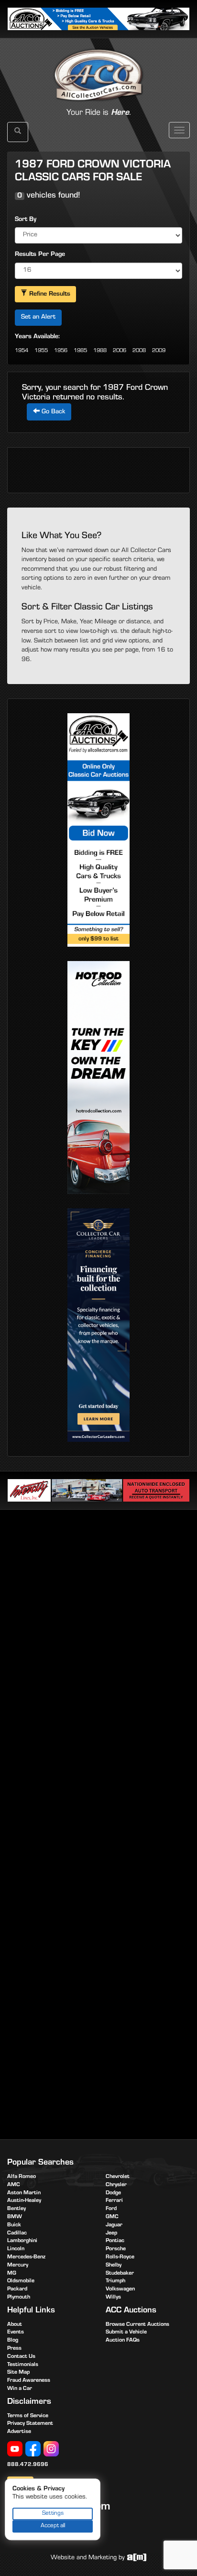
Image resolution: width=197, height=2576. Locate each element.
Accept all (53, 2526)
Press (14, 2349)
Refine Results (49, 295)
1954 (22, 351)
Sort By (26, 220)
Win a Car (20, 2389)
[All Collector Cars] (98, 65)
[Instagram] (51, 2449)
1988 (100, 351)
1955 (41, 351)
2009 (159, 351)
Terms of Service (28, 2416)
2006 (120, 351)
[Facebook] (33, 2449)
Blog (13, 2341)
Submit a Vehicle (126, 2333)
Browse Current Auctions (137, 2325)
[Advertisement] (98, 1623)
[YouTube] (15, 2449)
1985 (80, 351)
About (15, 2325)
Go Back (52, 412)
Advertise (19, 2432)
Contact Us (21, 2357)
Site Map (18, 2373)
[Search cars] (18, 132)
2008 (139, 351)
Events (16, 2333)
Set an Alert (38, 318)
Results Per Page (40, 255)
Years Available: (37, 337)
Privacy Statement (30, 2424)
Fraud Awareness (29, 2381)
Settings (53, 2514)
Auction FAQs (123, 2341)
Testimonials (23, 2365)
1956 (61, 351)
